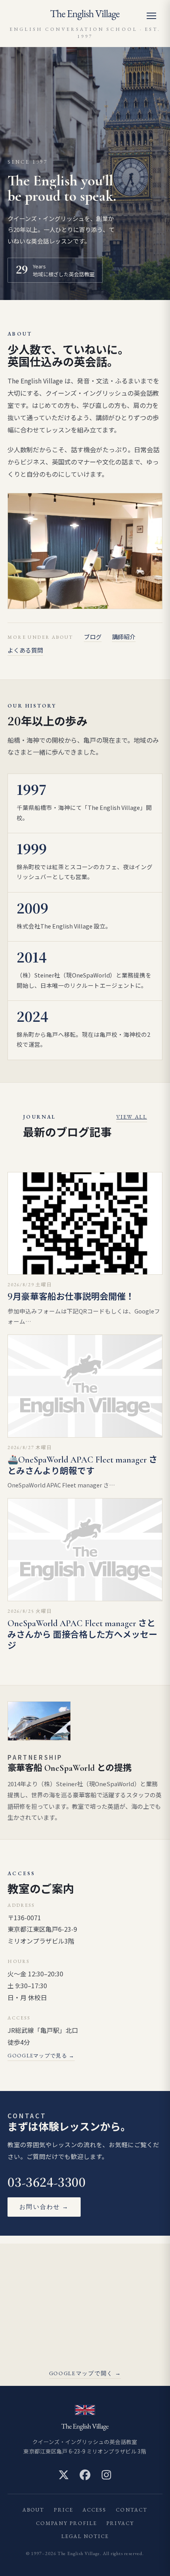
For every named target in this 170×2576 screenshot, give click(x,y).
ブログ (93, 637)
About (33, 2510)
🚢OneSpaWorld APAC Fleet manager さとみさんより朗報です (82, 1465)
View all (131, 1117)
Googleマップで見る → (41, 2056)
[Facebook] (85, 2475)
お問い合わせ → (44, 2207)
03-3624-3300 (46, 2183)
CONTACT (132, 2510)
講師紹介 (124, 637)
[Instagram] (106, 2475)
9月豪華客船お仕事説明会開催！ (71, 1297)
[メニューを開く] (155, 16)
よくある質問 (25, 650)
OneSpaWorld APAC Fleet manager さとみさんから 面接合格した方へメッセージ (82, 1635)
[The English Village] (85, 15)
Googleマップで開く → (85, 2373)
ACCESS (94, 2510)
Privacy (120, 2523)
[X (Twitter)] (64, 2475)
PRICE (63, 2510)
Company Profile (66, 2523)
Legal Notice (85, 2536)
